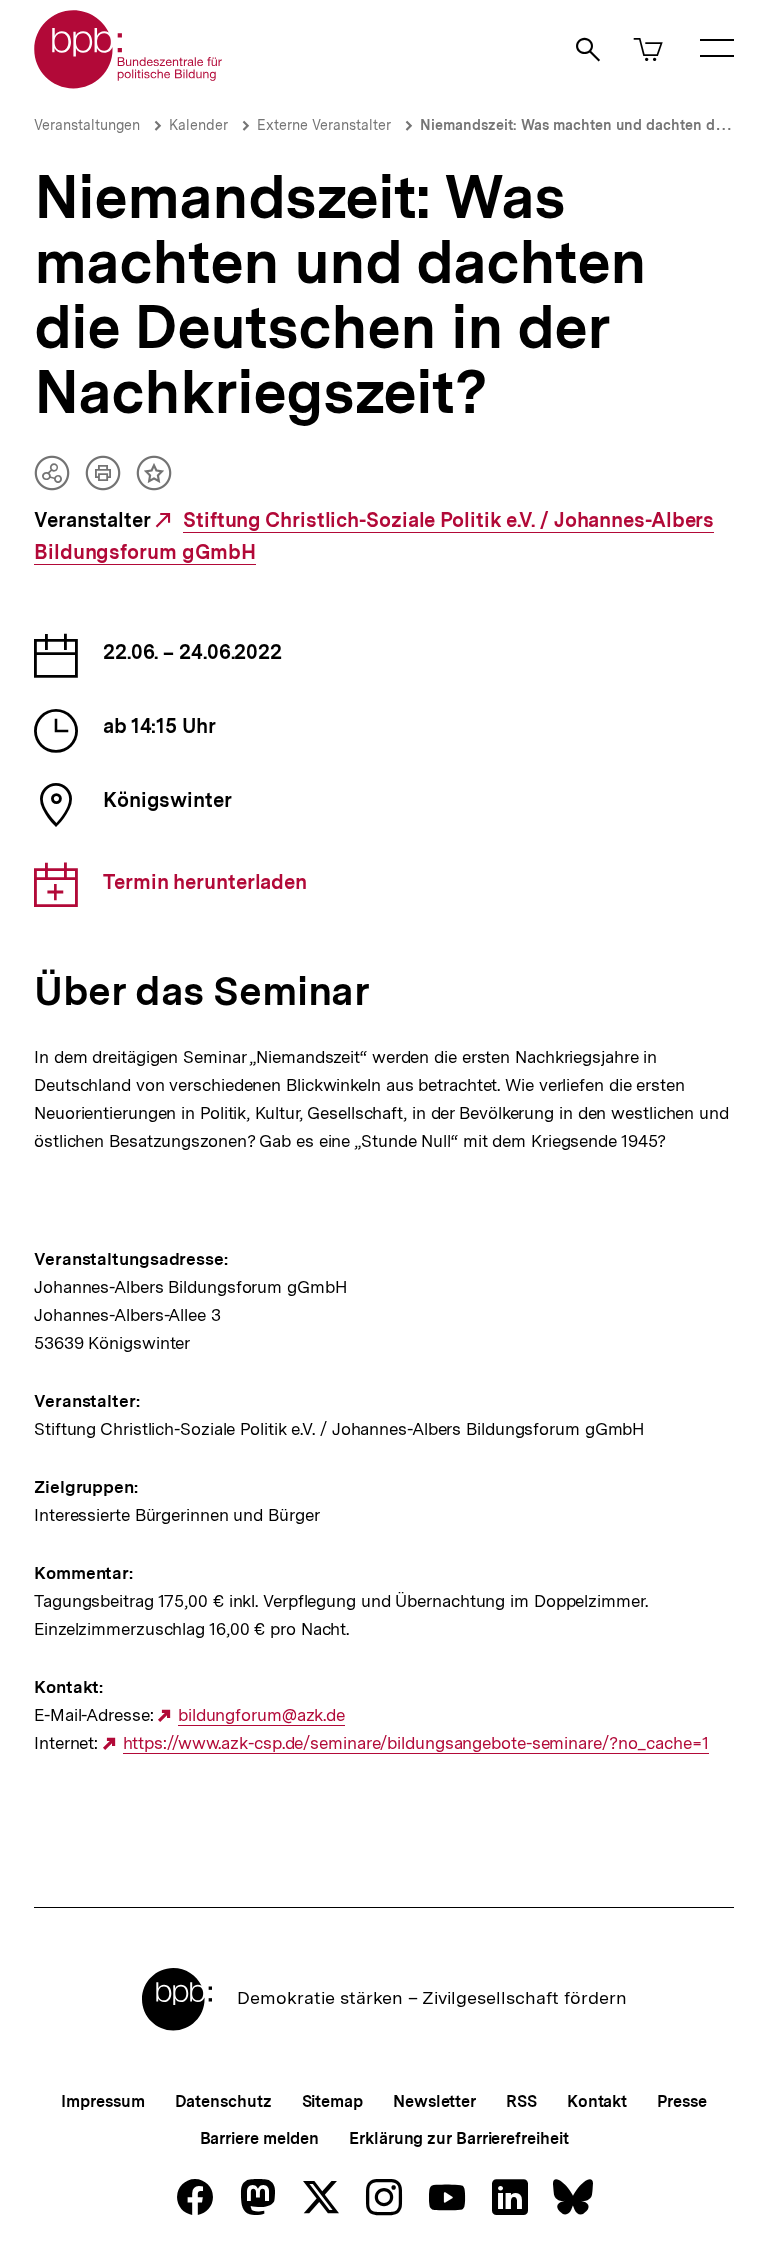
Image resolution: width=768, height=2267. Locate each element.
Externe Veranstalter (324, 125)
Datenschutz (223, 2101)
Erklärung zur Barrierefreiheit (458, 2138)
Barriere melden (260, 2138)
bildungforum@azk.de (261, 1715)
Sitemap (332, 2101)
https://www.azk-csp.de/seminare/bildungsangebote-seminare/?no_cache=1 (416, 1743)
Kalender (198, 125)
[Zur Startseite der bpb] (129, 82)
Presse (681, 2101)
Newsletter (434, 2101)
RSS (521, 2101)
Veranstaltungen (87, 125)
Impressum (102, 2101)
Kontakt (597, 2101)
